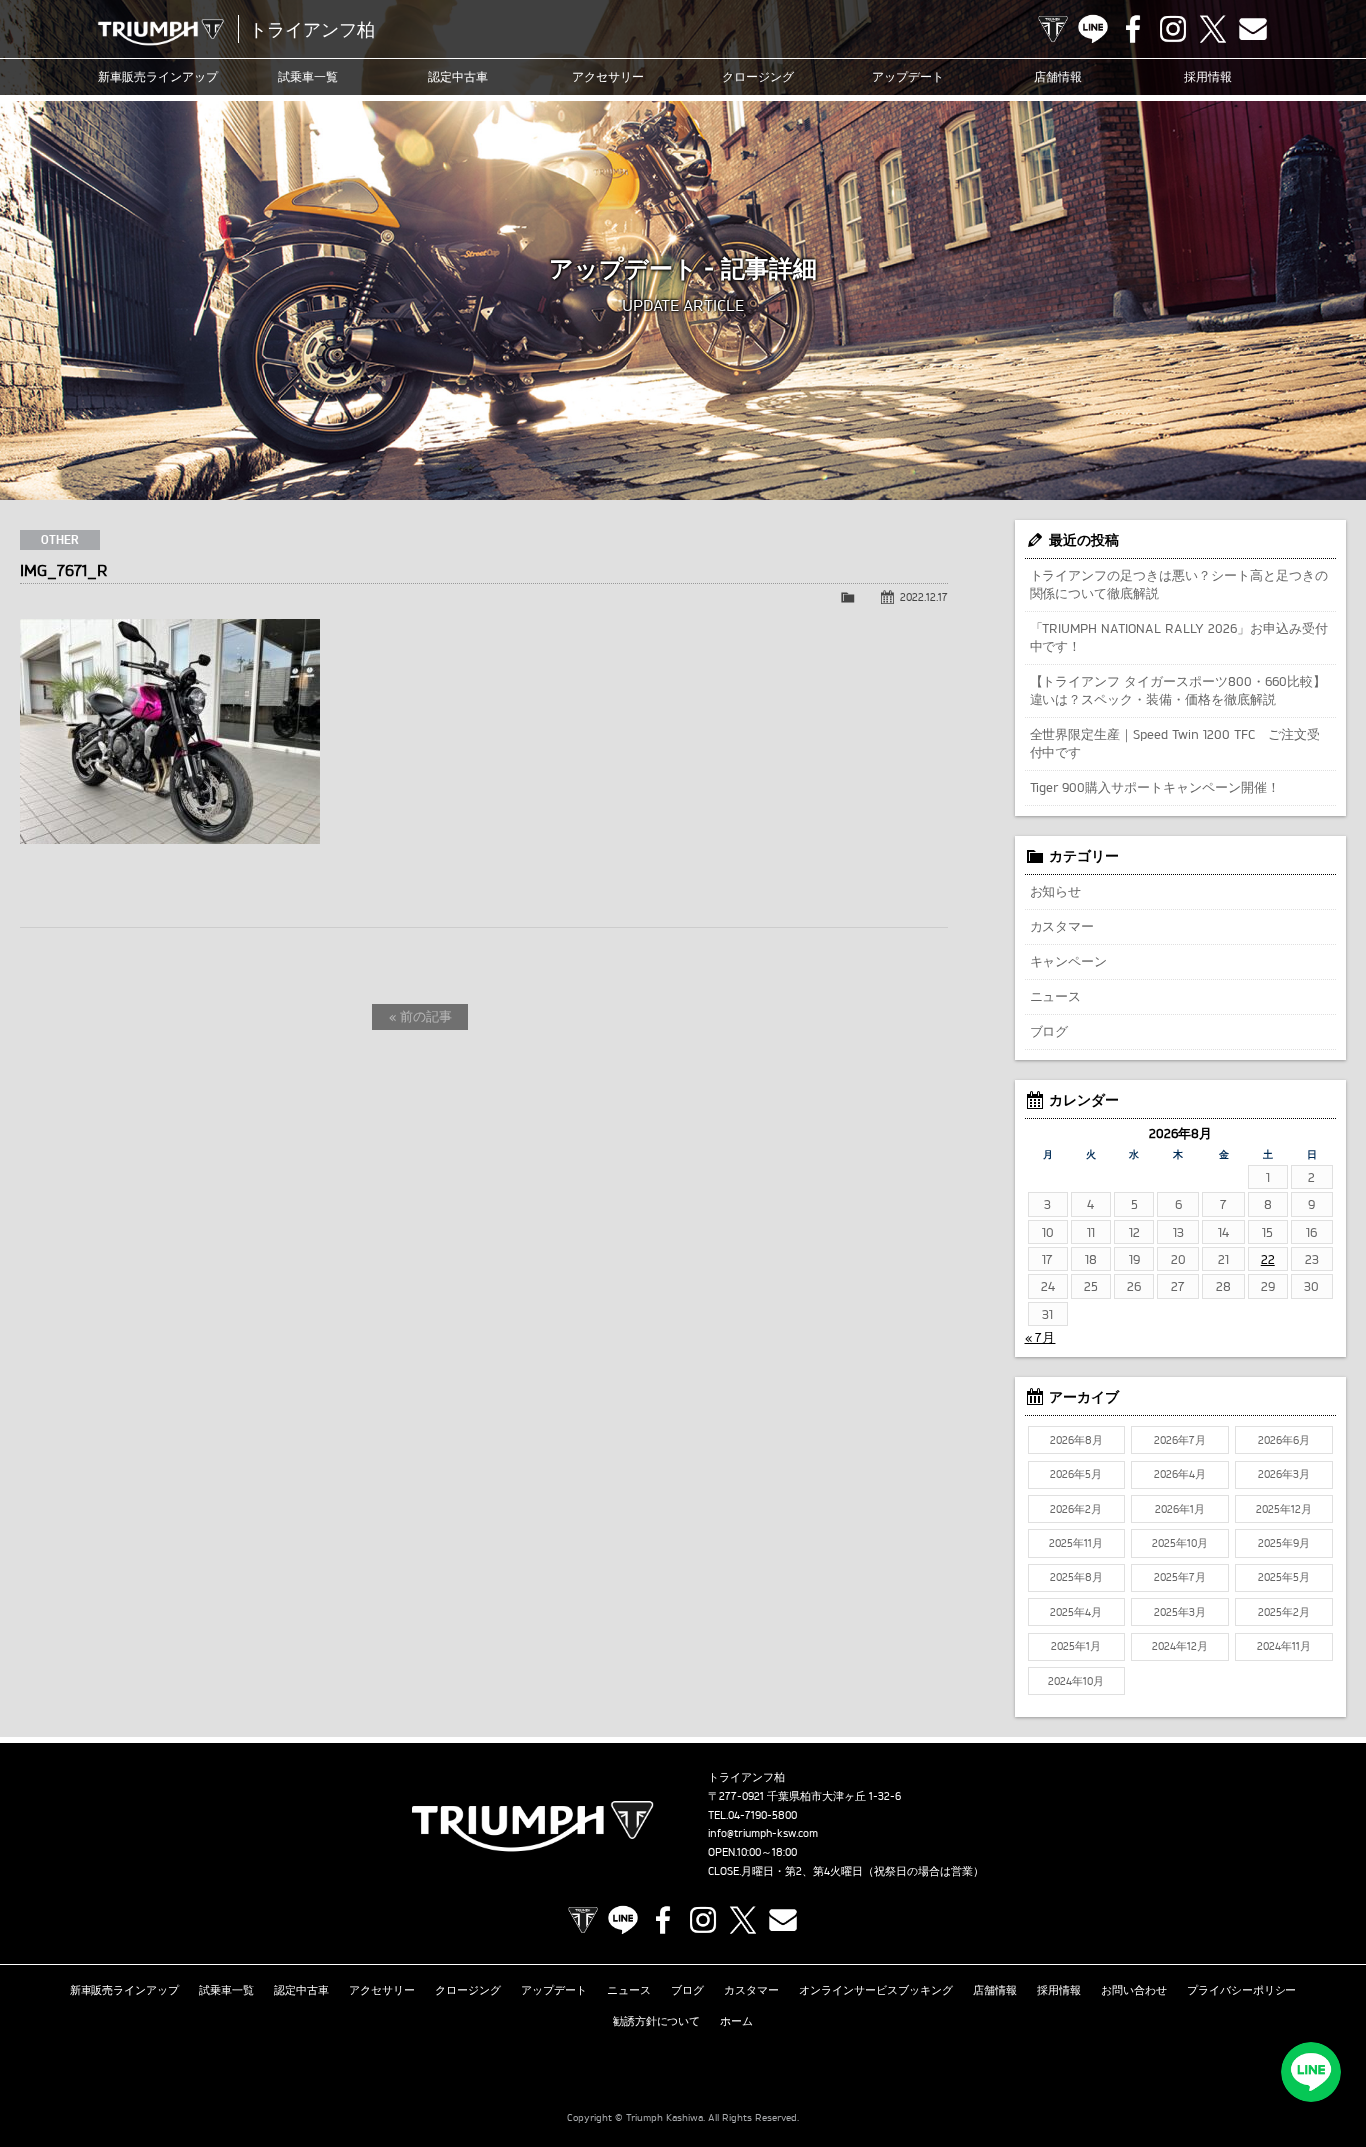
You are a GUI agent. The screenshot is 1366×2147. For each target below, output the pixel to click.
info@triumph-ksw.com (763, 1833)
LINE (1093, 29)
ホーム (736, 2021)
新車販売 (158, 76)
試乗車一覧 (308, 76)
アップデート (908, 76)
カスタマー (1062, 926)
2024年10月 (1076, 1681)
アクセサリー (608, 76)
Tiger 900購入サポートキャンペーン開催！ (1155, 787)
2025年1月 (1076, 1646)
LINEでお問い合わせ (1311, 2072)
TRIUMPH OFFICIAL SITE (1053, 29)
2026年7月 (1180, 1440)
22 (1268, 1259)
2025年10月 (1180, 1543)
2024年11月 (1284, 1646)
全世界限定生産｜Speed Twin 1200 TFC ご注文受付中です (1175, 743)
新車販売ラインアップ (125, 1990)
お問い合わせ (1134, 1990)
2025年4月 (1076, 1612)
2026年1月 (1180, 1509)
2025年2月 (1284, 1612)
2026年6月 (1284, 1440)
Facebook (1133, 29)
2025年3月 (1180, 1612)
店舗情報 (1058, 76)
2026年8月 (1076, 1440)
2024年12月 (1180, 1646)
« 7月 (1040, 1337)
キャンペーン (1069, 961)
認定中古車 (458, 76)
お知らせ (1056, 891)
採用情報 (1208, 76)
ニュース (1056, 996)
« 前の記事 (420, 1016)
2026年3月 (1284, 1474)
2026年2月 (1076, 1509)
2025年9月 (1284, 1543)
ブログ (1049, 1031)
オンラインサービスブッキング (876, 1990)
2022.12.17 (924, 597)
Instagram (1173, 29)
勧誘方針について (657, 2021)
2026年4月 (1180, 1474)
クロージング (758, 76)
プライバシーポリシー (1242, 1990)
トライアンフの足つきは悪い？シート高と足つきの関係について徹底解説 (1179, 584)
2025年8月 (1076, 1577)
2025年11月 (1076, 1543)
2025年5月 (1284, 1577)
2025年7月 (1180, 1577)
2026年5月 (1076, 1474)
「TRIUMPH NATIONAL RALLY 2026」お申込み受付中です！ (1179, 637)
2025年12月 (1284, 1509)
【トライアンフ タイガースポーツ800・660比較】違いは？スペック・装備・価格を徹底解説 (1178, 690)
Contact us (1253, 29)
